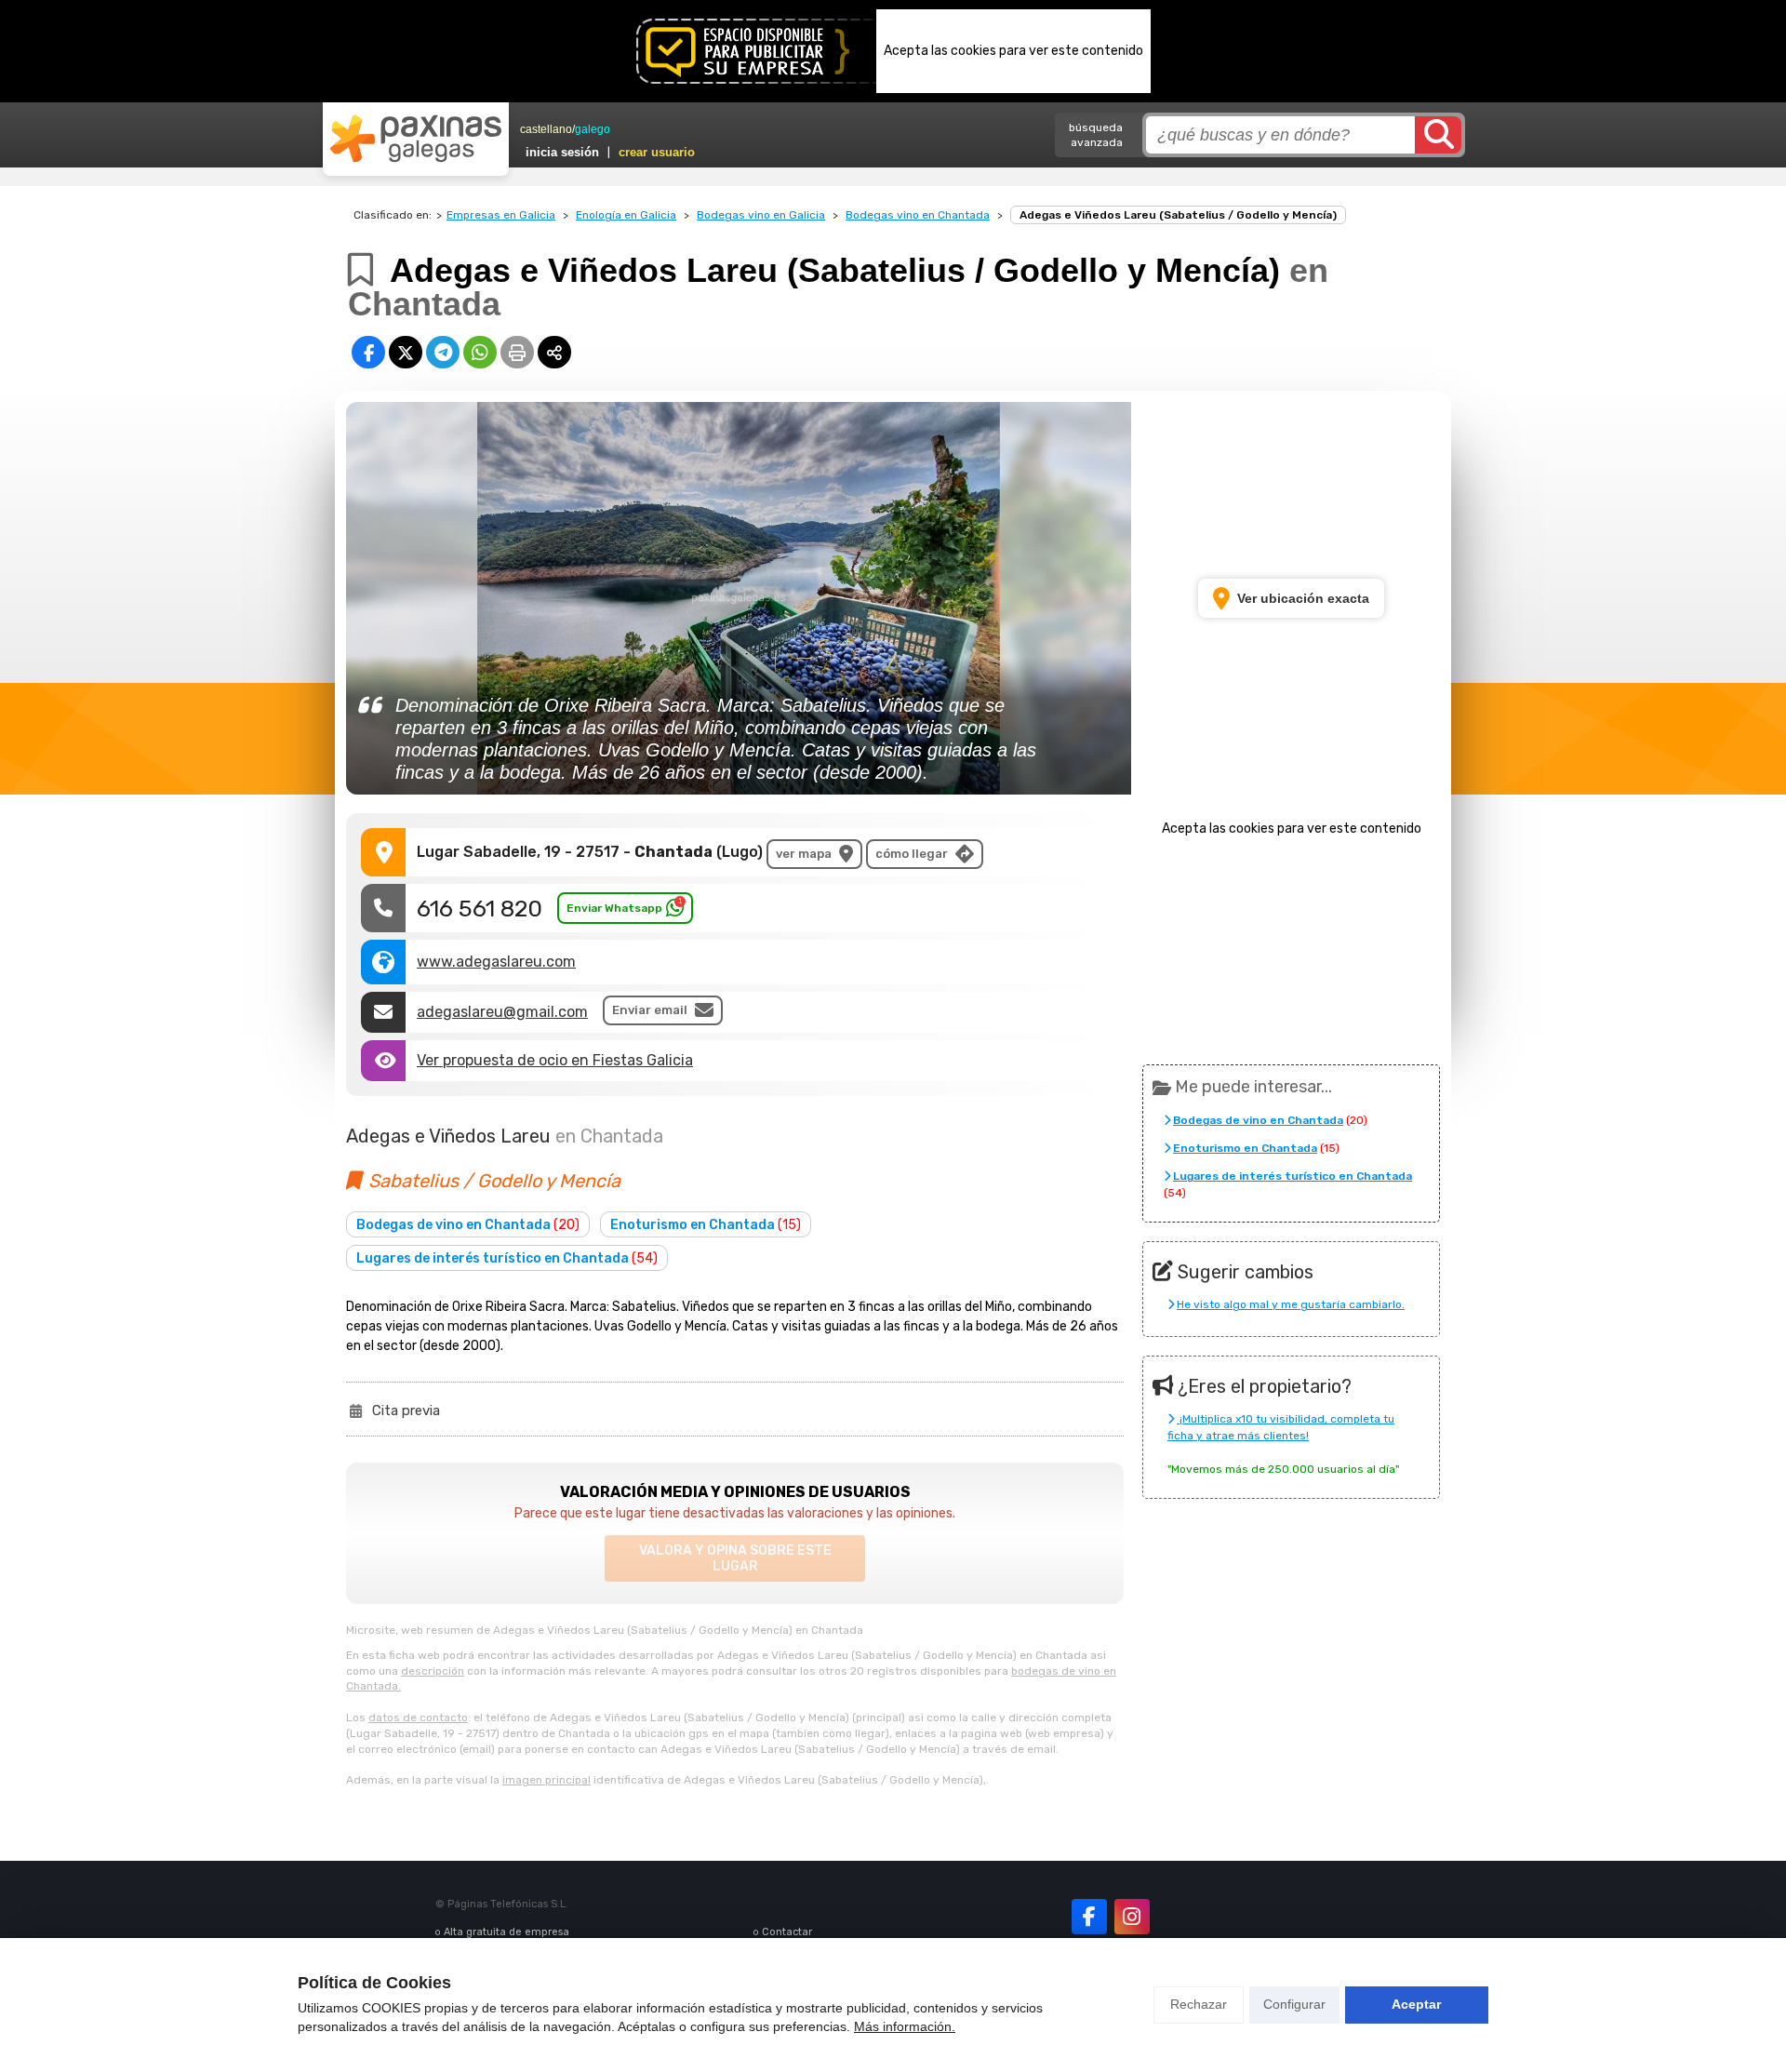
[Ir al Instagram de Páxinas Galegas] (1132, 1917)
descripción (433, 1671)
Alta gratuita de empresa (506, 1932)
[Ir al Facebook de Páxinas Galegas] (1089, 1917)
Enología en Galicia (626, 215)
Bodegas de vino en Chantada (468, 1225)
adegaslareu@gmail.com (502, 1012)
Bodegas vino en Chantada (918, 215)
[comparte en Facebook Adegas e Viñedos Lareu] (368, 352)
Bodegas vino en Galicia (761, 215)
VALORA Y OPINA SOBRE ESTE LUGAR (735, 1558)
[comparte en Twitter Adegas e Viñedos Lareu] (406, 352)
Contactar (787, 1932)
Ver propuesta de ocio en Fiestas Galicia (555, 1060)
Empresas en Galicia (501, 215)
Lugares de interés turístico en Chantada (507, 1258)
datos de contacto (418, 1718)
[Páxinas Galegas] (416, 139)
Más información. (905, 2026)
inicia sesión (562, 152)
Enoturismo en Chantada (706, 1225)
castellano (546, 129)
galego (593, 129)
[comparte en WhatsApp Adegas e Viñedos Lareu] (480, 352)
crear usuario (657, 152)
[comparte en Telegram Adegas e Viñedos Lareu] (443, 352)
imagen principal (546, 1780)
